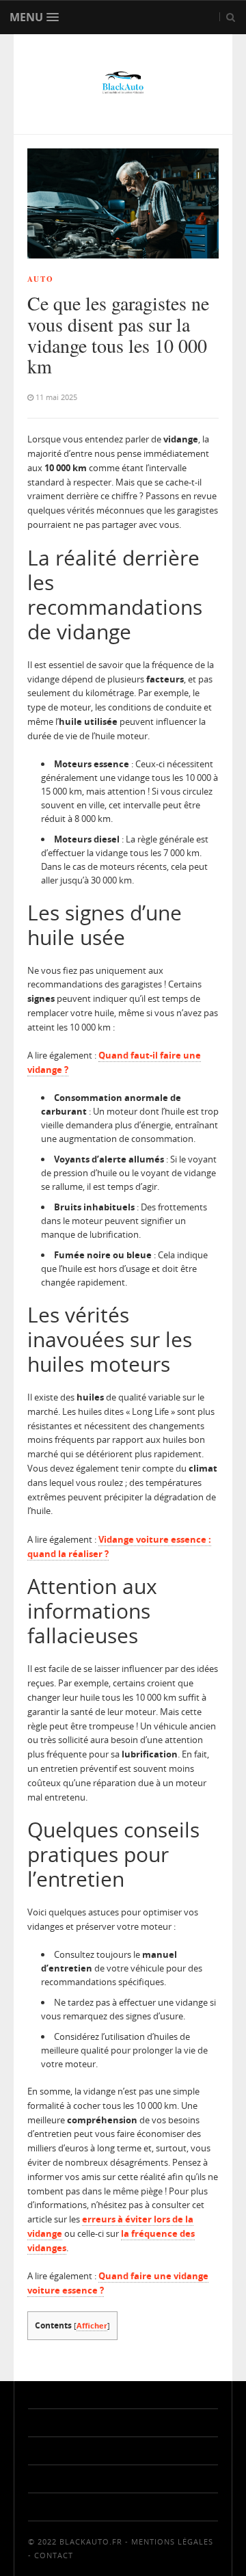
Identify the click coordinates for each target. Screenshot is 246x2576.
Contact (54, 2555)
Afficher (92, 2325)
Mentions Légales (172, 2541)
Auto (41, 279)
